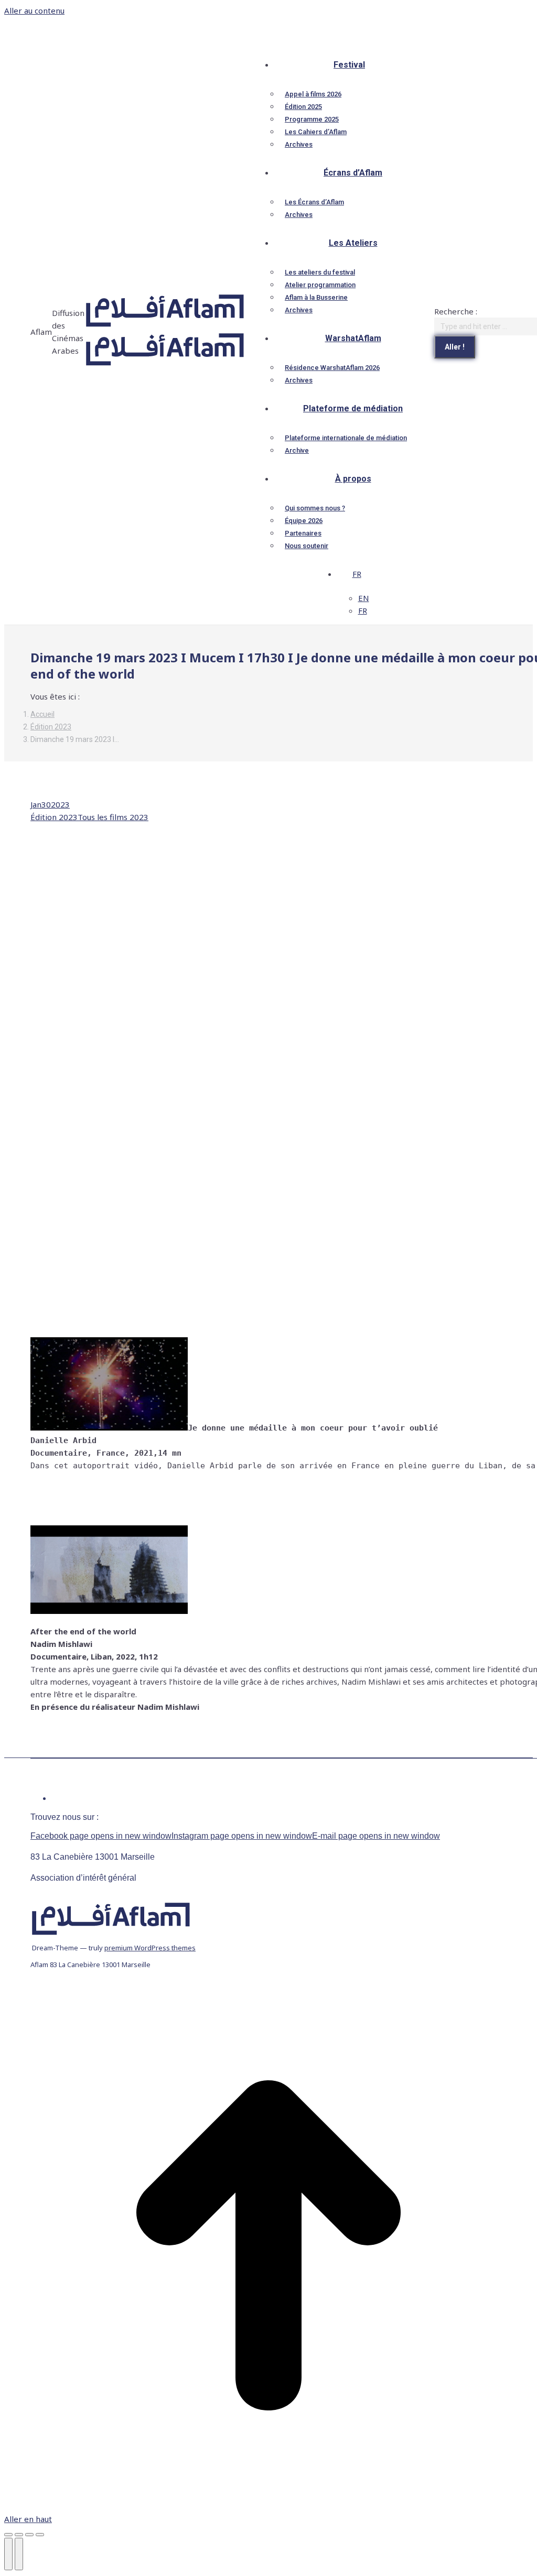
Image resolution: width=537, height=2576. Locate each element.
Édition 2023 (54, 817)
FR (357, 574)
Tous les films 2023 (113, 817)
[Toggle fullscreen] (29, 2535)
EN (364, 598)
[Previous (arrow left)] (8, 2554)
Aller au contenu (34, 10)
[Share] (19, 2535)
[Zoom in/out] (40, 2535)
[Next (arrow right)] (19, 2554)
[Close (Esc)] (8, 2535)
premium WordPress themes (150, 1948)
